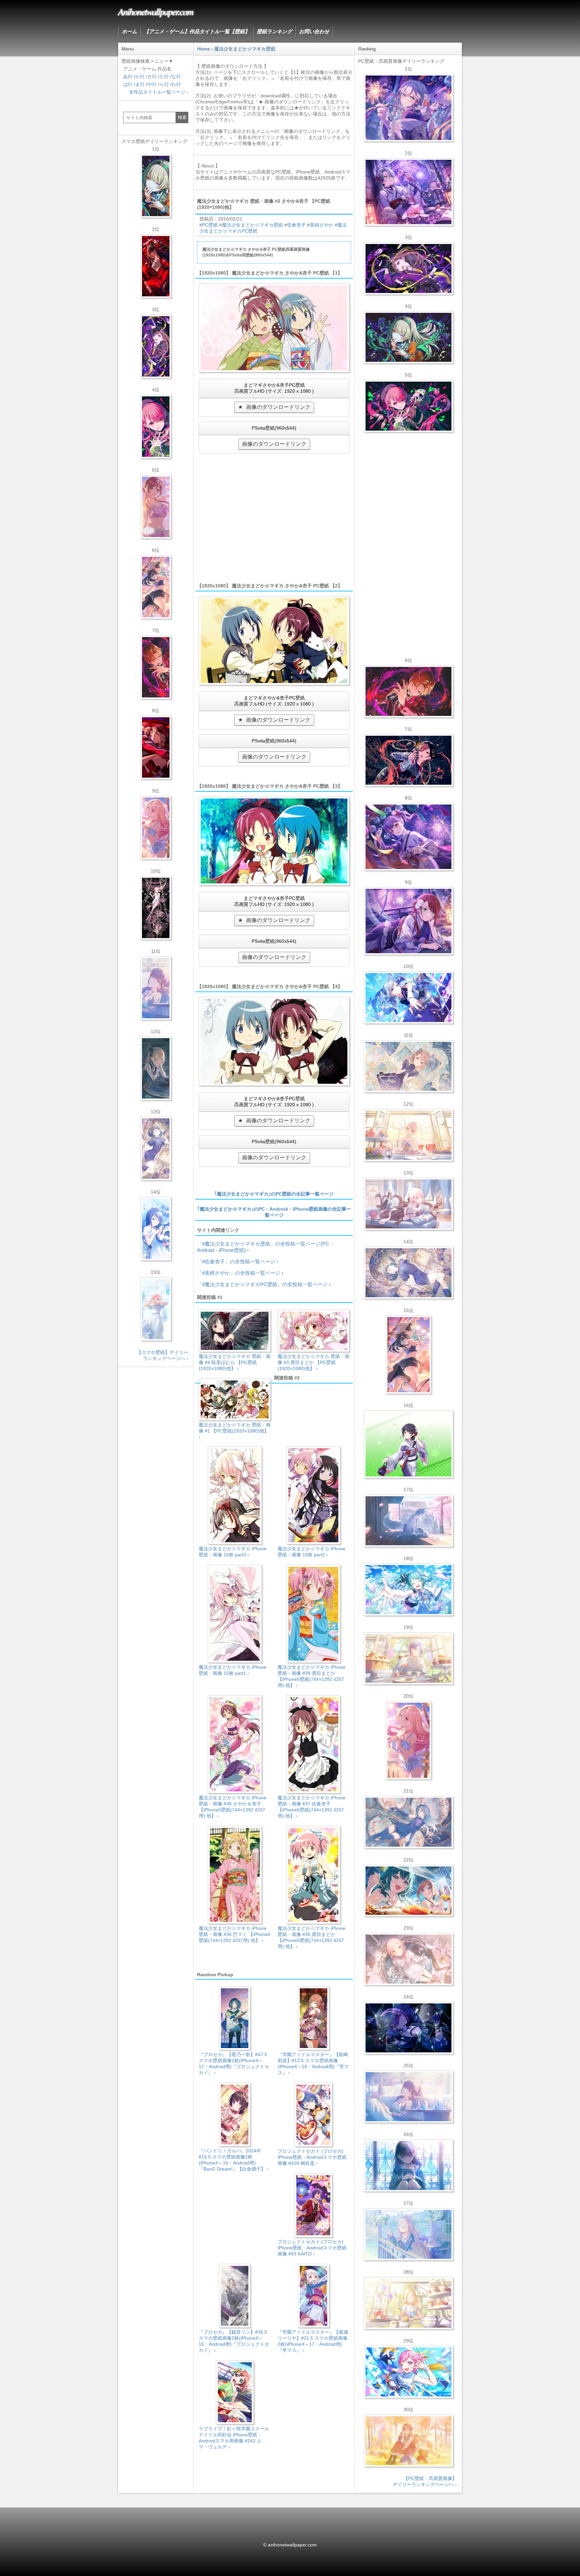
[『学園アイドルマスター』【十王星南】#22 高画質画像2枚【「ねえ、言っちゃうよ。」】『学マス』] (408, 1740)
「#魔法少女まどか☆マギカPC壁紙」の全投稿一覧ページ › (264, 1284)
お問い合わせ (314, 31)
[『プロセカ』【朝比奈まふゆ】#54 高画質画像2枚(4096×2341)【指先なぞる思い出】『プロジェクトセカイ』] (408, 2097)
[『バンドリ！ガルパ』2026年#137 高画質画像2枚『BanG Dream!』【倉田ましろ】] (408, 108)
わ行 (176, 84)
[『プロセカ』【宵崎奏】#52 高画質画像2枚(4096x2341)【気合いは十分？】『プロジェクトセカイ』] (408, 998)
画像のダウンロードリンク (278, 407)
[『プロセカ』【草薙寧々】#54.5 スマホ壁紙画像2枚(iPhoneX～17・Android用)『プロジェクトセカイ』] (156, 186)
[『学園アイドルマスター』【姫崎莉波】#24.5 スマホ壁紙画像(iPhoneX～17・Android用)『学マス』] (156, 507)
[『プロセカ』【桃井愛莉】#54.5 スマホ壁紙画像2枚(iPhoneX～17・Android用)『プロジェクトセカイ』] (156, 427)
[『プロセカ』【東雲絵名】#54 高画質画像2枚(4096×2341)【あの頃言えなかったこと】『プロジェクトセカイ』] (408, 269)
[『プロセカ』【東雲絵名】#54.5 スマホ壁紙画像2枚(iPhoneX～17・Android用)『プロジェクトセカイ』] (156, 346)
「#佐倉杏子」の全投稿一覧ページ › (238, 1261)
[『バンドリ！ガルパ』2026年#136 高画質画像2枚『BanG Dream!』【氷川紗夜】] (408, 192)
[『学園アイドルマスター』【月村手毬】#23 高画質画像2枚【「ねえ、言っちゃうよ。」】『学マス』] (408, 1355)
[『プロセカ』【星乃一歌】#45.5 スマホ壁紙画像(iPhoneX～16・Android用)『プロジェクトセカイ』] (156, 1229)
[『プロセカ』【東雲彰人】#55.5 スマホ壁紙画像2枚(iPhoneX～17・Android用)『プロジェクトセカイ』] (156, 667)
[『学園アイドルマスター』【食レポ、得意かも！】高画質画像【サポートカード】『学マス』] (408, 1891)
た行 (164, 77)
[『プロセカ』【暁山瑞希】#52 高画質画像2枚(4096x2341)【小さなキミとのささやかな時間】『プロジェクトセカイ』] (408, 1959)
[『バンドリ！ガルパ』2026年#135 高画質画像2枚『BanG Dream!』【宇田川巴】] (408, 921)
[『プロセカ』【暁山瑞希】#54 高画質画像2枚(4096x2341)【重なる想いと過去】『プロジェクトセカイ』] (408, 1135)
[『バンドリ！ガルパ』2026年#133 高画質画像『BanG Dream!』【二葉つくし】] (408, 1444)
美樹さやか (322, 225)
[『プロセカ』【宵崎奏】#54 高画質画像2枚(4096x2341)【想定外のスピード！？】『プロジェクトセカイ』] (408, 2234)
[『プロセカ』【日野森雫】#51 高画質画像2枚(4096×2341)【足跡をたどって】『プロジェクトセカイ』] (408, 1521)
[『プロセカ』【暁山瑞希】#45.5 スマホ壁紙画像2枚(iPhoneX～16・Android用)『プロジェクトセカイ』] (156, 1309)
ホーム (129, 31)
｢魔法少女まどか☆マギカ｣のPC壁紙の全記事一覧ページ (274, 1194)
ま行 (140, 84)
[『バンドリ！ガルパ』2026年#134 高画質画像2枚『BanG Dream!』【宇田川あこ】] (408, 837)
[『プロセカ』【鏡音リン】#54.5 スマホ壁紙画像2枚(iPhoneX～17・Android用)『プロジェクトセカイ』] (156, 1068)
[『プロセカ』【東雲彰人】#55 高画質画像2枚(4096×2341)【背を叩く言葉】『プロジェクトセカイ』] (408, 691)
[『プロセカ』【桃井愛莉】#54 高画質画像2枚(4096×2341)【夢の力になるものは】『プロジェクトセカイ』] (408, 406)
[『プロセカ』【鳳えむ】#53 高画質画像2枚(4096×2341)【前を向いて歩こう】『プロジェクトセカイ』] (408, 2372)
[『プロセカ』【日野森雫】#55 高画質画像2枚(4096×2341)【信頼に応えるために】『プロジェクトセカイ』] (408, 1822)
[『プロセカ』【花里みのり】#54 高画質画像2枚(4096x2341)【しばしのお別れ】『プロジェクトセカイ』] (408, 1066)
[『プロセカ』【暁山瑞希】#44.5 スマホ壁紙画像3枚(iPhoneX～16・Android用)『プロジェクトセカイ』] (156, 908)
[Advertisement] (274, 523)
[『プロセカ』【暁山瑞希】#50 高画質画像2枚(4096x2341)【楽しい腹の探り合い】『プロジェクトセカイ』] (408, 1204)
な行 (176, 77)
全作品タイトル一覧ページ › (159, 92)
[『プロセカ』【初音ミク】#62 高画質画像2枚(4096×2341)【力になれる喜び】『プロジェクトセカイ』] (408, 1590)
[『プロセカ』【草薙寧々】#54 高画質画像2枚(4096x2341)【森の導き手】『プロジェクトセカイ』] (408, 337)
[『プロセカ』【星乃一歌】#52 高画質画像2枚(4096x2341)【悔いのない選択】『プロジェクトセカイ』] (408, 2166)
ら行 (164, 84)
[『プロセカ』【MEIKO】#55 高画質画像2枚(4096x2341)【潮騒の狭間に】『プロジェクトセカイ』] (408, 760)
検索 (182, 117)
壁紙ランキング (274, 31)
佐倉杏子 (296, 225)
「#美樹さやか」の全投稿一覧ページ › (240, 1273)
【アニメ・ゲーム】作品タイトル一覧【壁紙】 (197, 31)
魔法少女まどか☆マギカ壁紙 (252, 225)
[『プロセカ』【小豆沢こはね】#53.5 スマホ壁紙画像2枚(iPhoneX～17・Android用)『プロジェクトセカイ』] (156, 747)
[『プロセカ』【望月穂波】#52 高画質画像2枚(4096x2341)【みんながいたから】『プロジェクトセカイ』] (408, 2441)
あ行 (128, 77)
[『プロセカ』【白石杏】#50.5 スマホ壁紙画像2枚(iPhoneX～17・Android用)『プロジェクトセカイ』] (156, 266)
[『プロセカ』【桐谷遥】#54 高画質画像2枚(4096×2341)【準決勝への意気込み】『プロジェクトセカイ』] (408, 1273)
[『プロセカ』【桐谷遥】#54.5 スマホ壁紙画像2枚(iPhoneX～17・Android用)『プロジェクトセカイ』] (156, 1149)
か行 (140, 77)
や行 (152, 84)
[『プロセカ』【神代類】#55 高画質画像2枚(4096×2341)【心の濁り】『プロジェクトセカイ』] (408, 1658)
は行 (128, 84)
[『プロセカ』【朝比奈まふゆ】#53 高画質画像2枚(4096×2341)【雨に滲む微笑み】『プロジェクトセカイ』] (408, 2028)
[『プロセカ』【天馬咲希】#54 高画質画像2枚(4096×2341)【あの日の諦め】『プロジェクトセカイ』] (408, 2303)
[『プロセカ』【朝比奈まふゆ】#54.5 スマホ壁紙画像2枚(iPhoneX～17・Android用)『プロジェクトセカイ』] (156, 988)
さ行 (152, 77)
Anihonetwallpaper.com (156, 11)
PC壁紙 (210, 225)
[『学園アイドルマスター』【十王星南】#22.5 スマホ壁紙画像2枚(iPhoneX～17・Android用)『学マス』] (156, 828)
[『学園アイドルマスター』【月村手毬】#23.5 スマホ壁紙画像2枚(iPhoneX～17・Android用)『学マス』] (156, 587)
